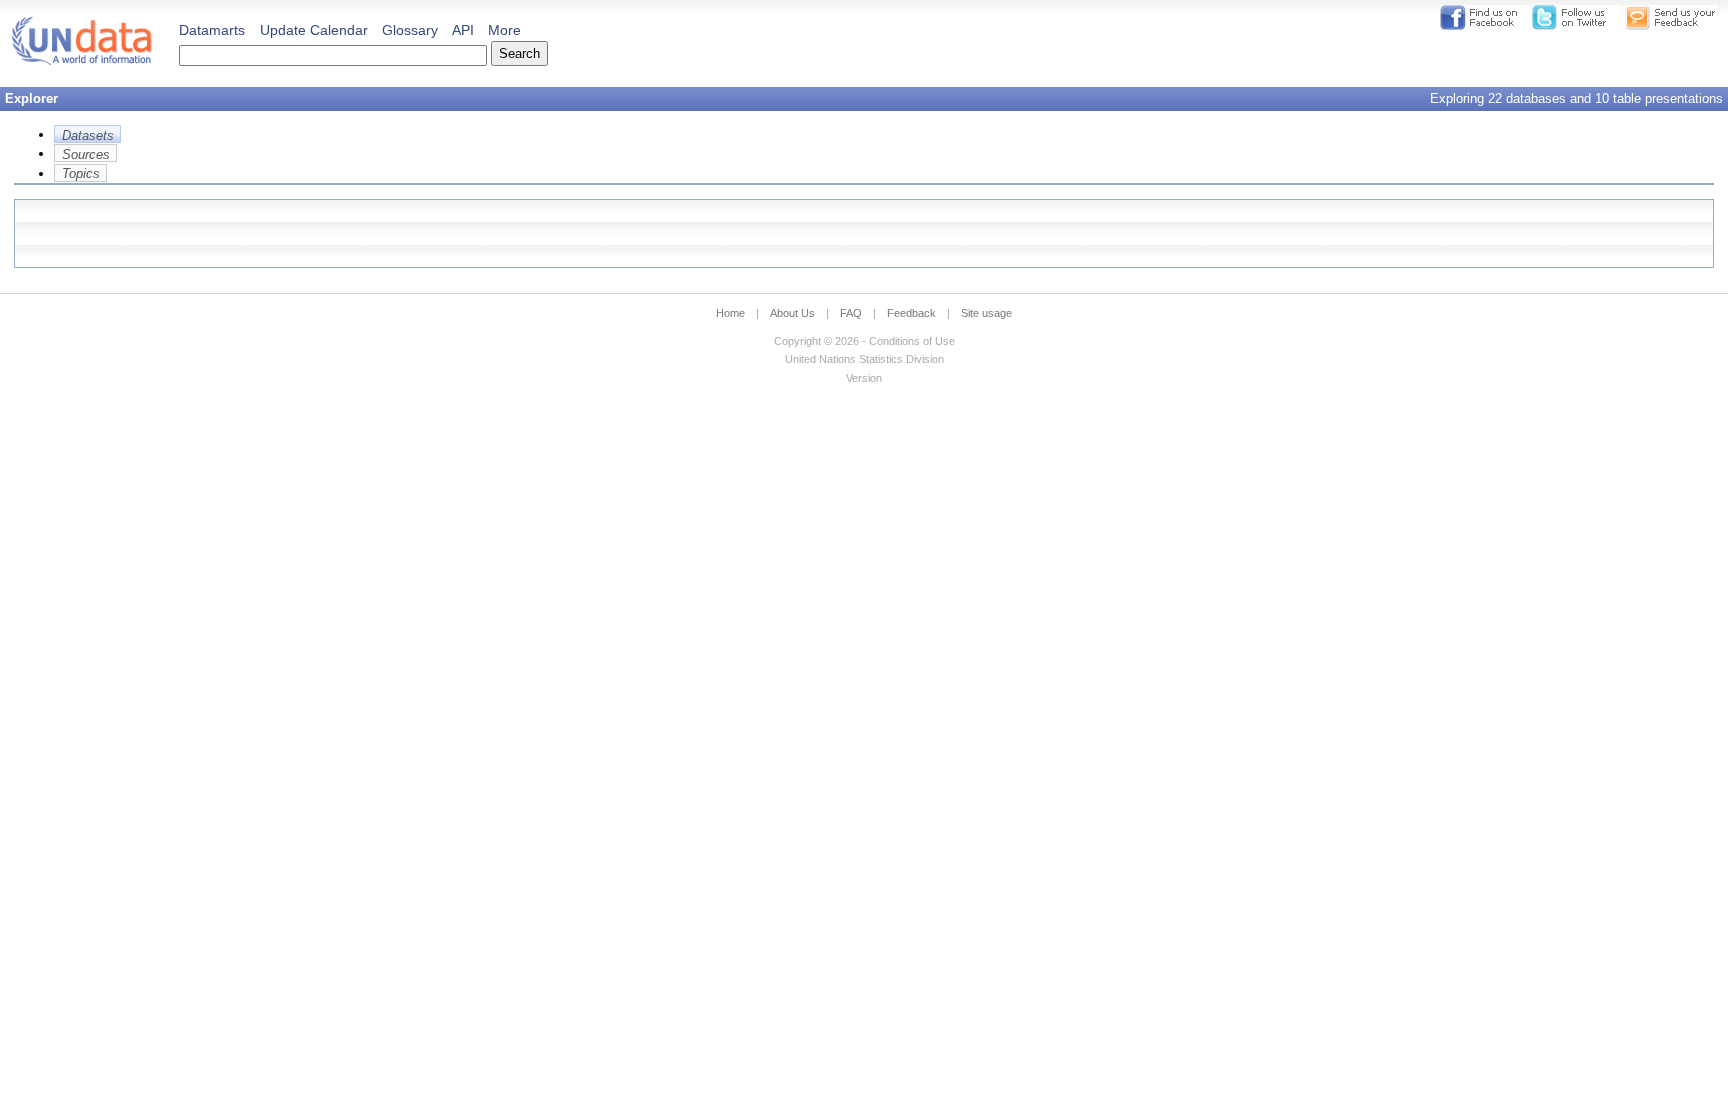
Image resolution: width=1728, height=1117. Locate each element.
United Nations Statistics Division (864, 359)
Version (864, 378)
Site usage (986, 313)
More (504, 30)
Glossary (410, 30)
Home (730, 313)
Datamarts (212, 30)
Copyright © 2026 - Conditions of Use (864, 341)
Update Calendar (314, 30)
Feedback (911, 313)
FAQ (851, 313)
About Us (792, 313)
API (463, 30)
